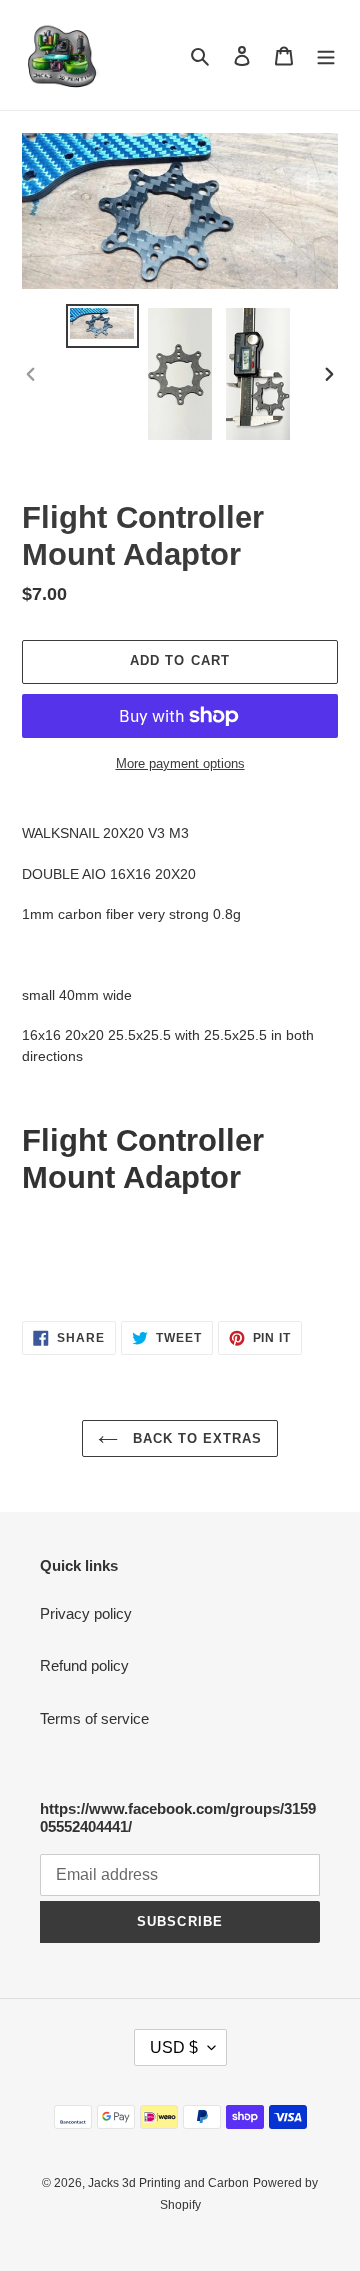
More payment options (180, 763)
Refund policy (84, 1665)
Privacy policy (86, 1613)
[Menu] (326, 55)
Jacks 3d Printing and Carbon (168, 2183)
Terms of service (94, 1718)
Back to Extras (195, 1438)
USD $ (174, 2047)
